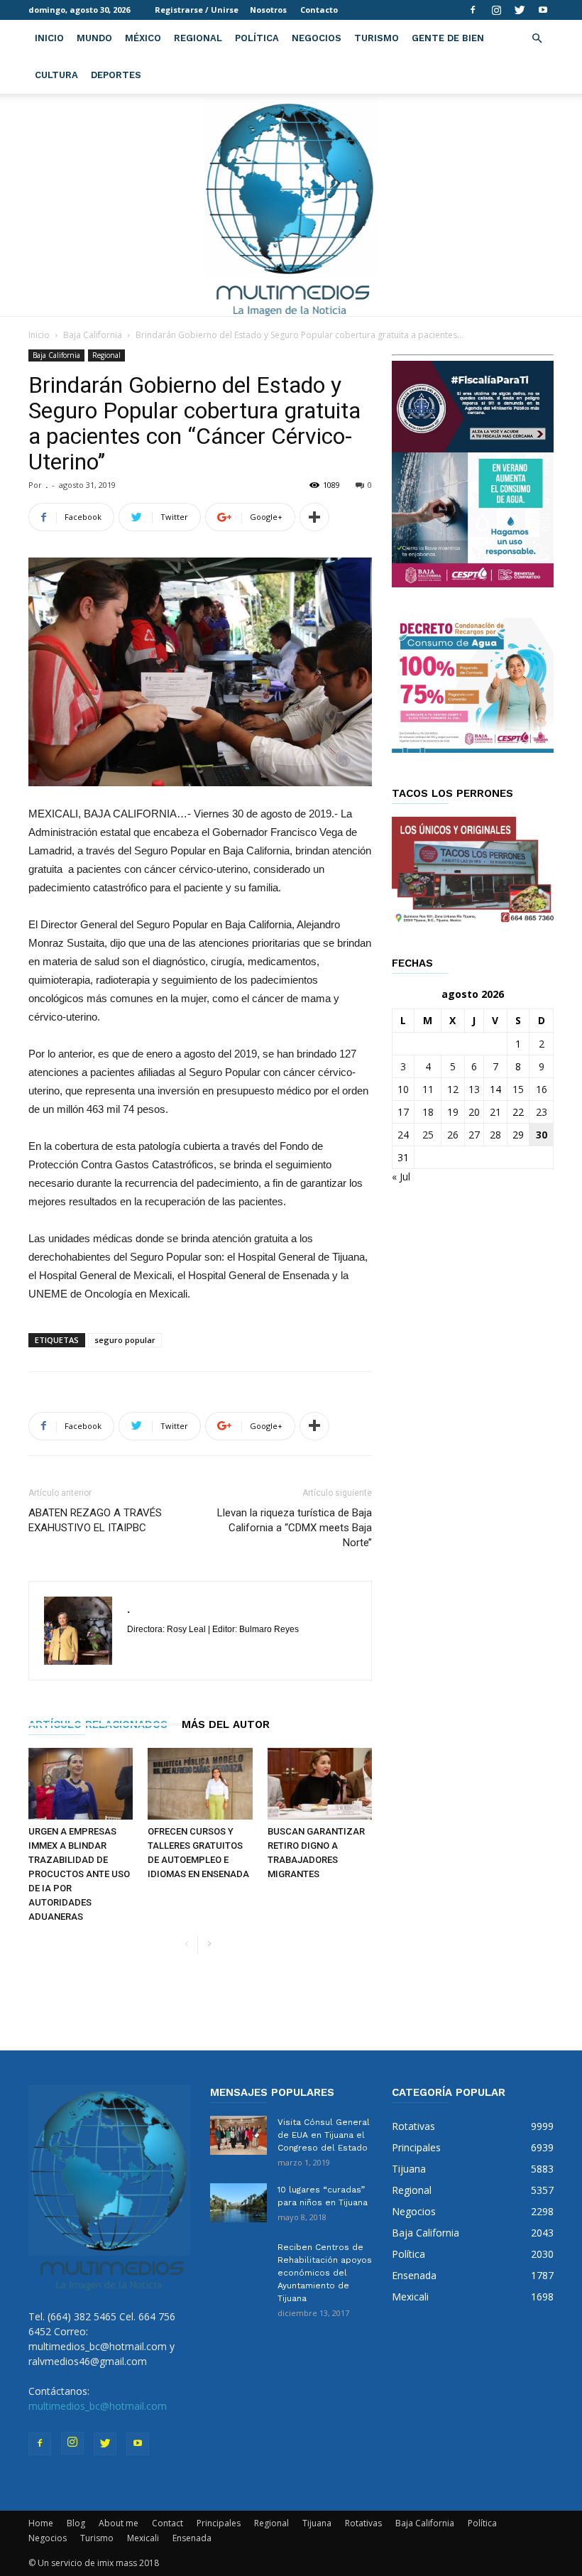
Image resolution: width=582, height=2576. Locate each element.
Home (41, 2523)
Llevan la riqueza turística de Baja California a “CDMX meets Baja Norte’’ (295, 1528)
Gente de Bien (448, 38)
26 (453, 1135)
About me (119, 2523)
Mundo (94, 38)
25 (428, 1135)
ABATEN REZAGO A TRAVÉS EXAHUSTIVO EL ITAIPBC (95, 1520)
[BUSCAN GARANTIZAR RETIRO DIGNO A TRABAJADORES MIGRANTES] (320, 1784)
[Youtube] (543, 10)
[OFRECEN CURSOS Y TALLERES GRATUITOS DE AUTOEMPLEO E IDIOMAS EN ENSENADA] (200, 1784)
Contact (168, 2523)
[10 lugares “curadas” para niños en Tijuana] (238, 2203)
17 (403, 1112)
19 (453, 1112)
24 (403, 1135)
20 (474, 1112)
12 (453, 1089)
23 (542, 1112)
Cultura (56, 75)
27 (474, 1135)
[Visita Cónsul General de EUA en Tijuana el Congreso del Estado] (238, 2135)
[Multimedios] (291, 205)
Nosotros (268, 10)
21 (495, 1112)
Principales (219, 2523)
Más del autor (226, 1724)
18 (428, 1112)
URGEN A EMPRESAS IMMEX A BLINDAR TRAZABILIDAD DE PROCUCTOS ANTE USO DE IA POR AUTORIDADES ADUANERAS (79, 1874)
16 (542, 1089)
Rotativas (363, 2523)
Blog (76, 2523)
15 (518, 1089)
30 (542, 1135)
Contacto (319, 10)
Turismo (377, 38)
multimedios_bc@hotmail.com (98, 2406)
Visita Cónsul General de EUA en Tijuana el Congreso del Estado (324, 2135)
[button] (537, 39)
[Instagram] (496, 10)
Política (257, 38)
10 (403, 1089)
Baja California (93, 335)
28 (495, 1135)
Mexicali (143, 2538)
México (143, 38)
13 (474, 1089)
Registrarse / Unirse (197, 10)
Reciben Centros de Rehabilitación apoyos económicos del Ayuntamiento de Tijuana (325, 2273)
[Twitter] (520, 10)
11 (428, 1089)
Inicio (49, 38)
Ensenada (192, 2538)
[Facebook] (473, 10)
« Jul (401, 1176)
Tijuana (317, 2523)
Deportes (116, 75)
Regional (198, 38)
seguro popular (125, 1340)
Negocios (317, 38)
